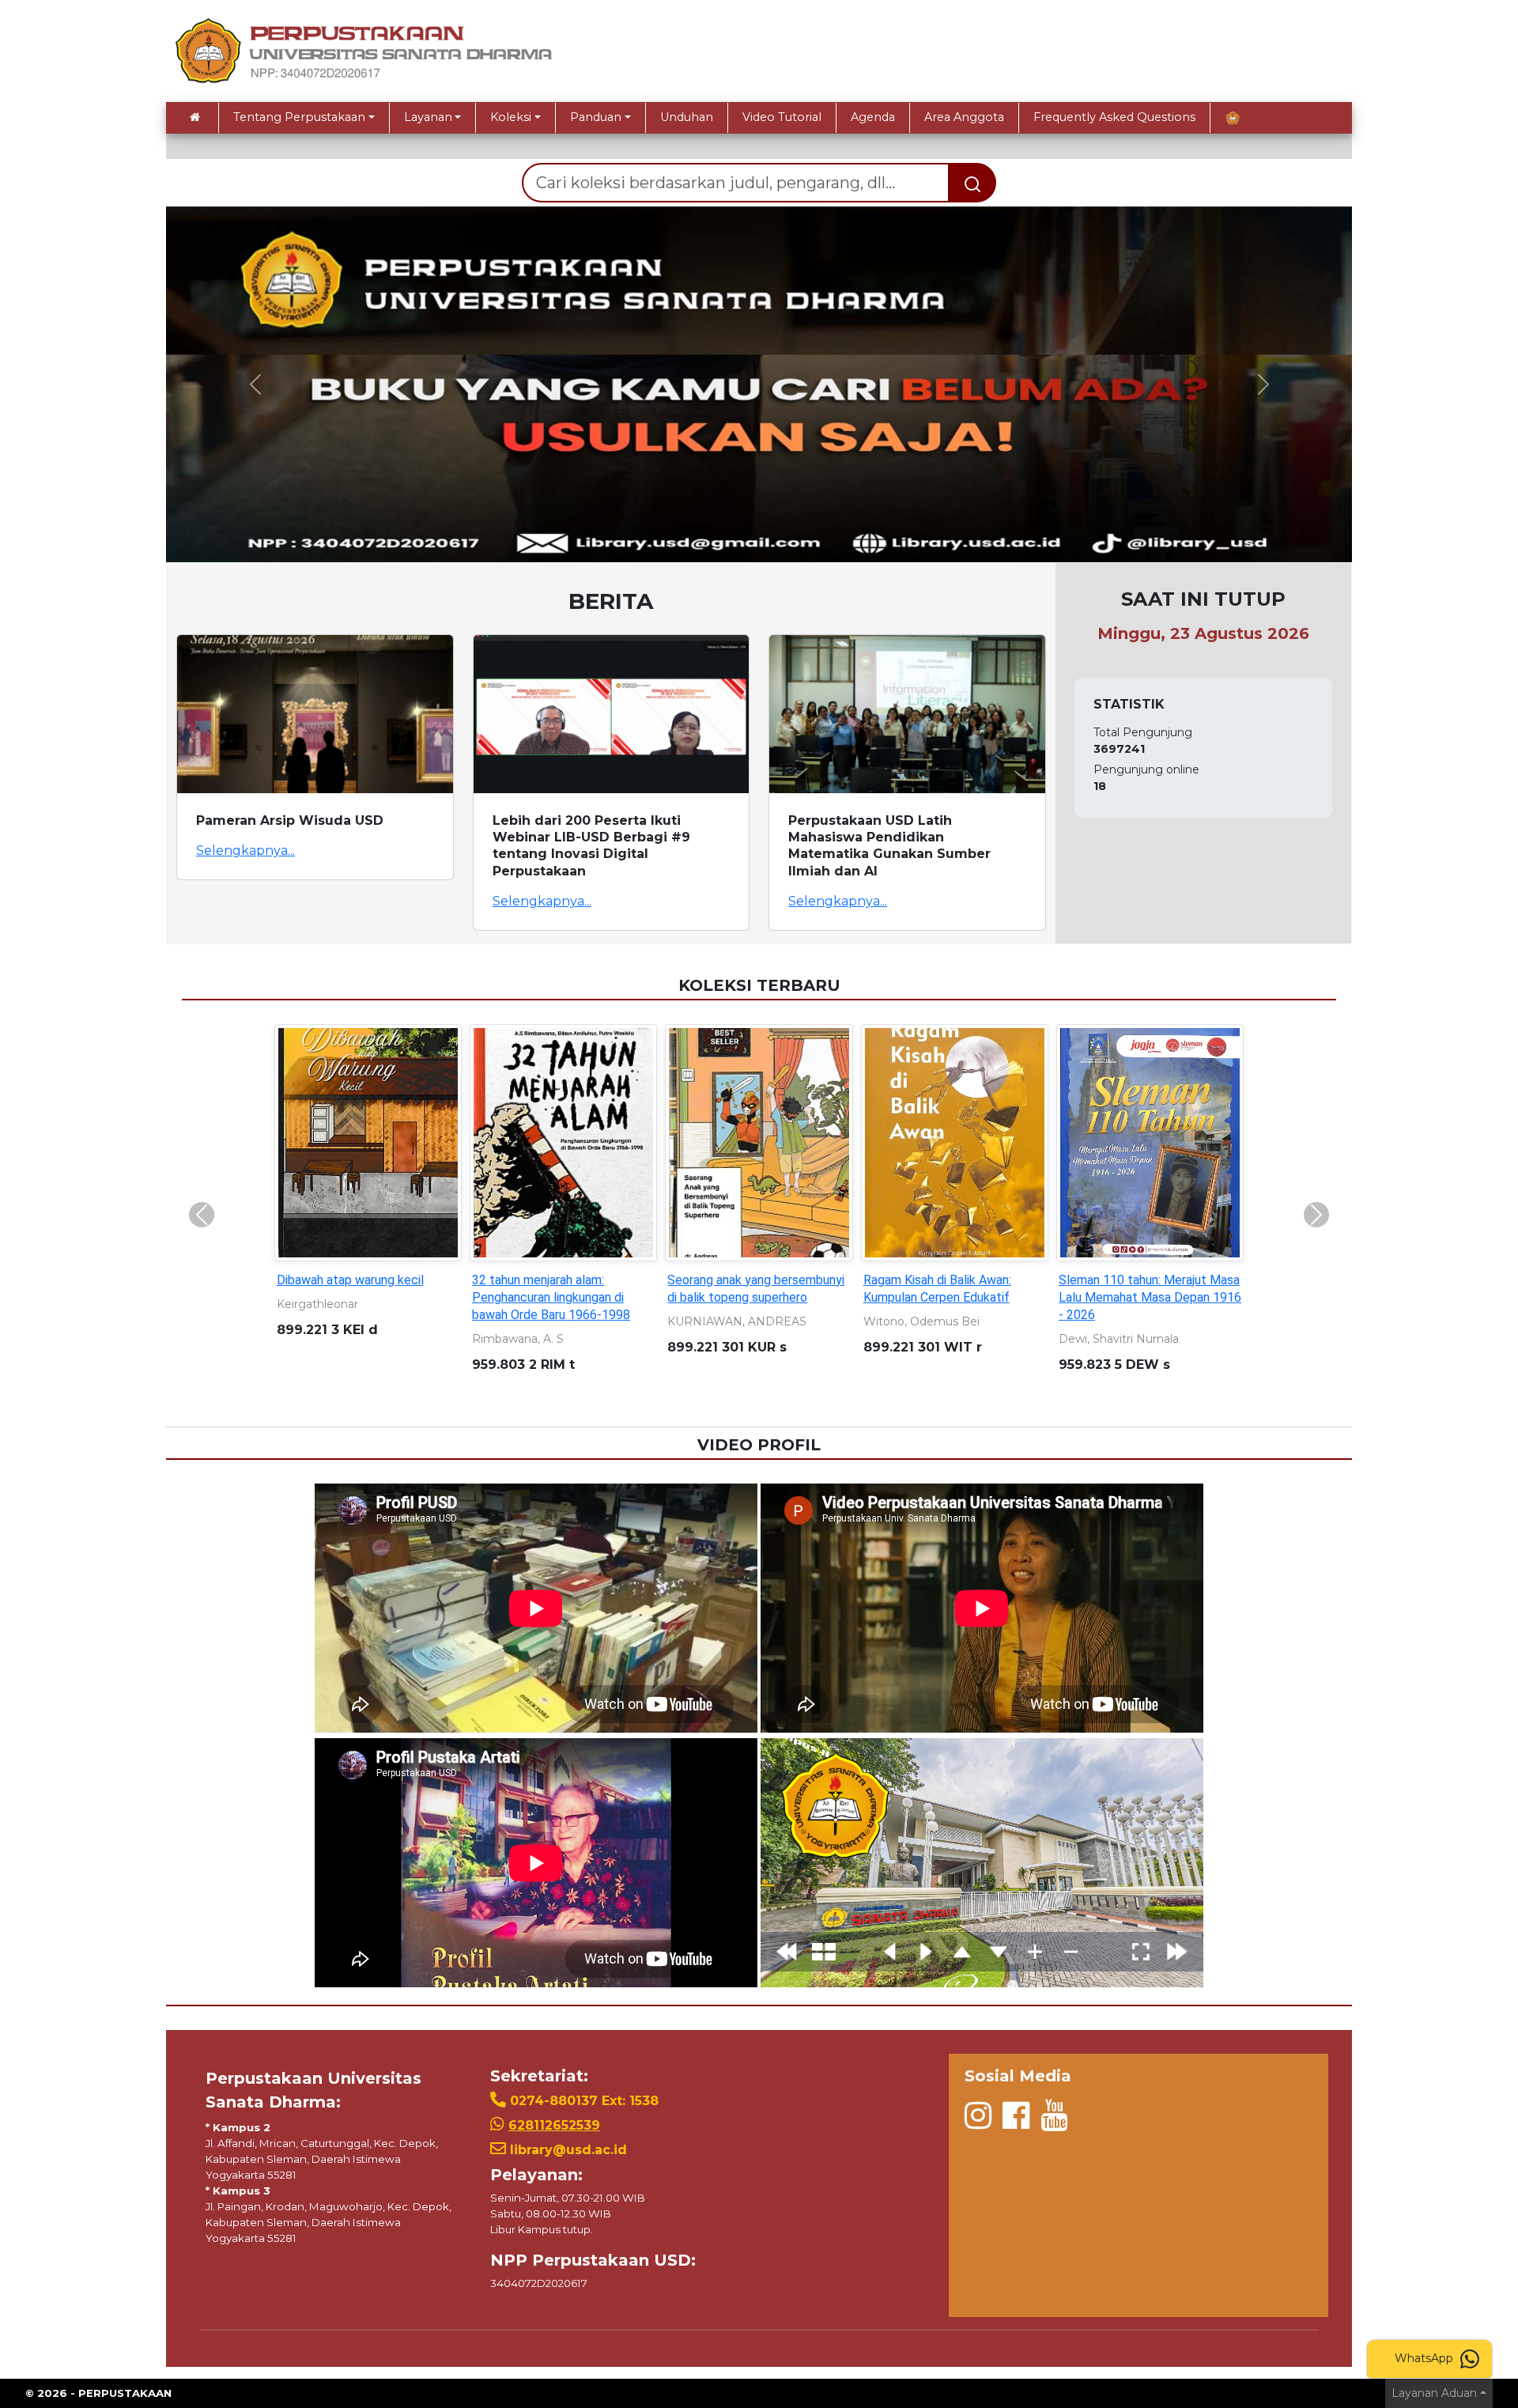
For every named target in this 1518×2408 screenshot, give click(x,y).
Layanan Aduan (1434, 2393)
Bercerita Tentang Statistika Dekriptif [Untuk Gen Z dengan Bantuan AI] (751, 1297)
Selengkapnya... (245, 851)
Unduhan (687, 117)
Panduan (596, 117)
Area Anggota (964, 117)
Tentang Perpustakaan (299, 117)
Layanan (428, 117)
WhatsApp (1425, 2358)
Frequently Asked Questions (1114, 117)
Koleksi (511, 117)
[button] (255, 384)
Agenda (873, 117)
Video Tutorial (782, 117)
